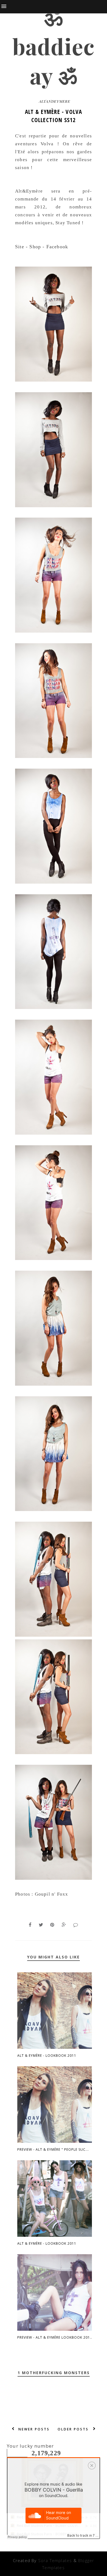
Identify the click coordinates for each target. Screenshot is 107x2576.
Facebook (57, 247)
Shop (35, 247)
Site (20, 247)
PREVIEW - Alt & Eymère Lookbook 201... (55, 2337)
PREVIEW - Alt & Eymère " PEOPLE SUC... (53, 2149)
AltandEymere (55, 101)
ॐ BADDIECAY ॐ (54, 46)
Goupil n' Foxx (52, 1894)
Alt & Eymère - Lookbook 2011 (47, 2056)
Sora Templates (55, 2560)
